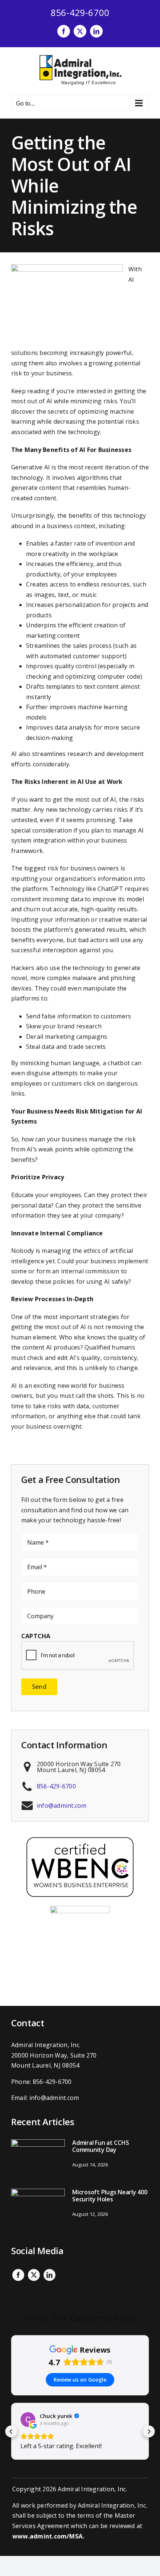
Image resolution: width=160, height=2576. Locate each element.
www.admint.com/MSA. (48, 2536)
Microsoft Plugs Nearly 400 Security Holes (110, 2196)
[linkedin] (49, 2275)
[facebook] (18, 2275)
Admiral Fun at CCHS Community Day (100, 2146)
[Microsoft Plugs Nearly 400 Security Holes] (38, 2209)
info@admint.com (62, 1806)
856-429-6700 (80, 12)
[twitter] (34, 2275)
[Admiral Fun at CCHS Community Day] (38, 2159)
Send (39, 1687)
